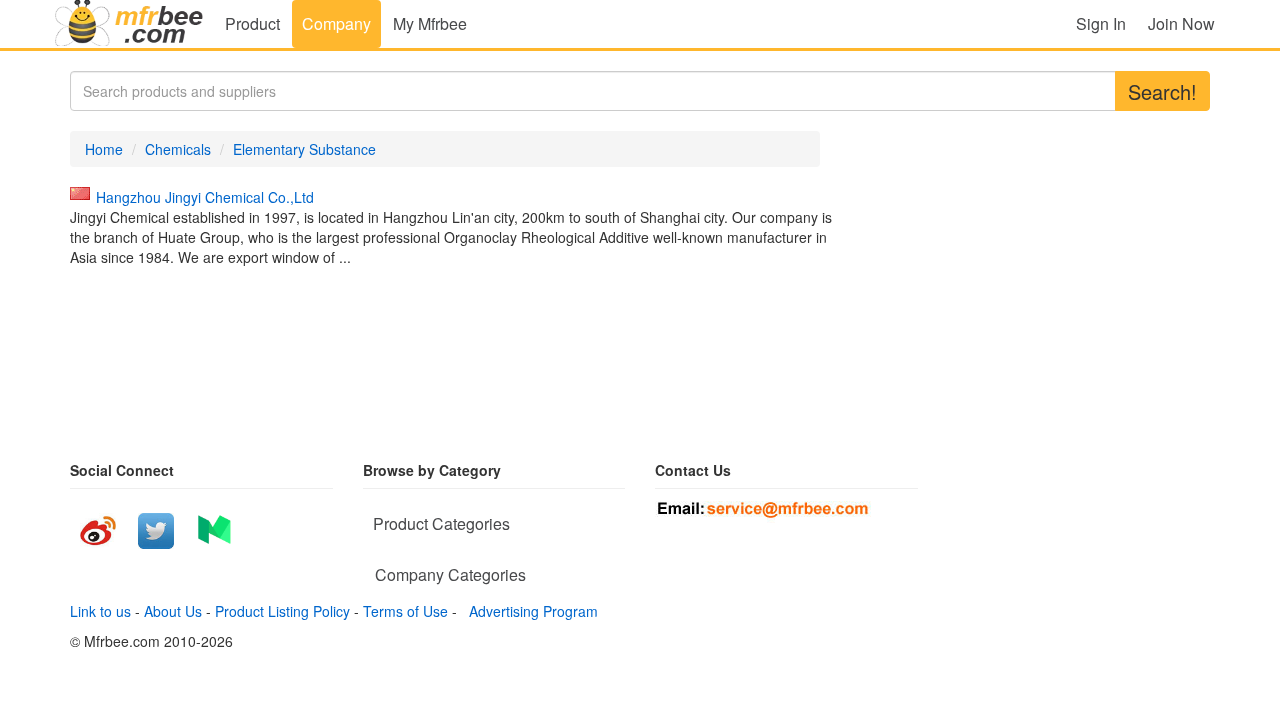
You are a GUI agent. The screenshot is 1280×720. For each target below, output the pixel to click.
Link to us (100, 611)
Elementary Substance (304, 149)
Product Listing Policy (282, 611)
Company (336, 23)
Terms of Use (405, 611)
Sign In (1101, 23)
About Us (173, 611)
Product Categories (441, 523)
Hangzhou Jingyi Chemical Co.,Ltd (205, 197)
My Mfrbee (430, 23)
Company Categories (450, 574)
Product (252, 23)
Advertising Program (529, 611)
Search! (1162, 91)
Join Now (1181, 23)
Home (104, 149)
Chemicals (178, 149)
